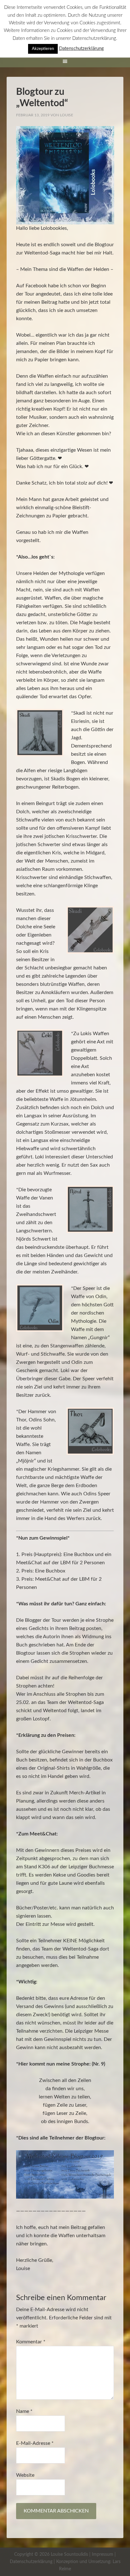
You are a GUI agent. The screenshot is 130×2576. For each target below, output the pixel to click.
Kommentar (31, 2342)
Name (24, 2411)
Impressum (103, 2555)
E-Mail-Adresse (35, 2443)
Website (25, 2475)
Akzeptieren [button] (43, 49)
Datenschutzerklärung (31, 2562)
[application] (65, 175)
